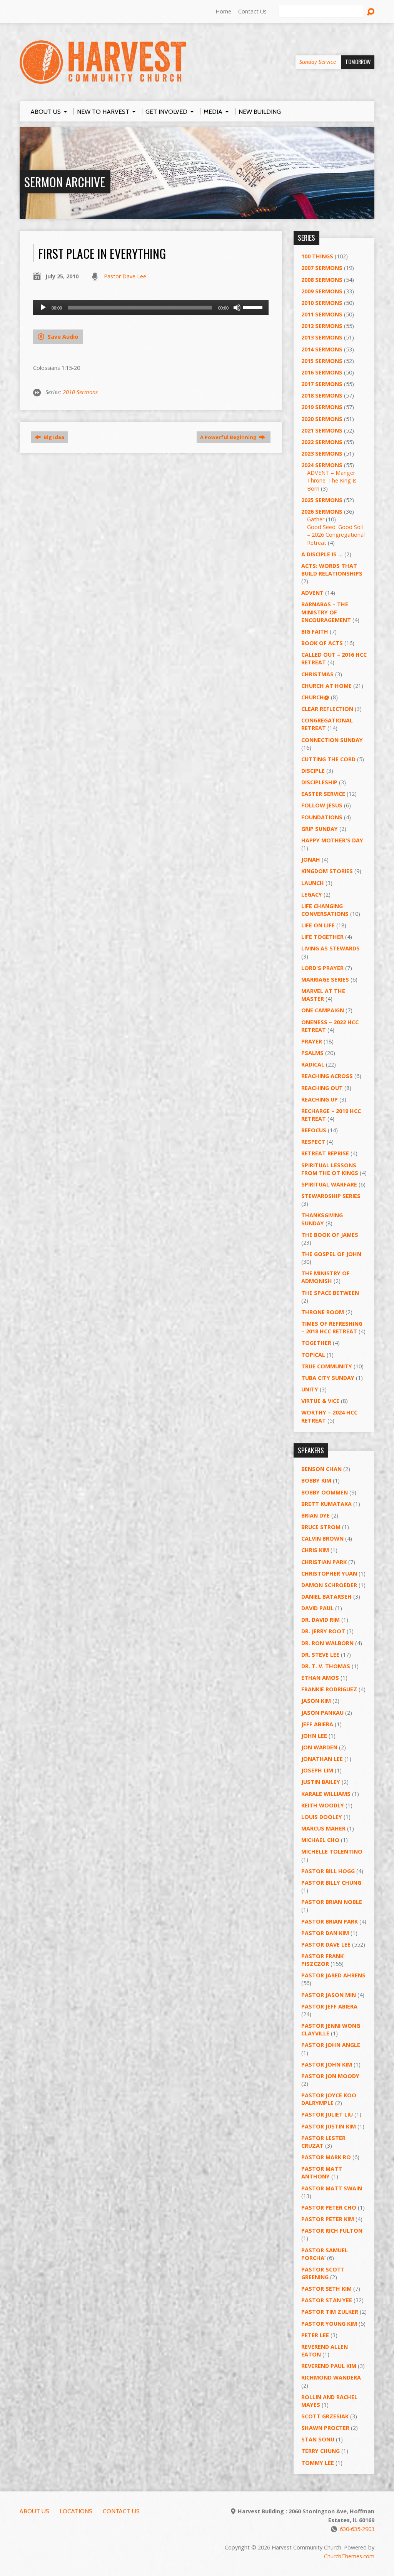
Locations (76, 2511)
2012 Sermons (322, 326)
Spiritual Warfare (329, 1184)
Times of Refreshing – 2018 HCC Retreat (332, 1327)
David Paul (317, 1608)
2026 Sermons (322, 512)
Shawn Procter (325, 2428)
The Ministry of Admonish (326, 1277)
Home (223, 11)
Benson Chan (321, 1469)
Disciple (313, 771)
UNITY (310, 1389)
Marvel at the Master (323, 995)
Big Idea (53, 437)
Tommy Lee (318, 2463)
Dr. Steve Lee (320, 1655)
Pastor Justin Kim (329, 2126)
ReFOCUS (314, 1130)
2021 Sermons (322, 430)
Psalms (312, 1053)
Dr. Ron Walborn (327, 1643)
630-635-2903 (357, 2529)
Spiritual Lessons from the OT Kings (330, 1169)
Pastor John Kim (327, 2064)
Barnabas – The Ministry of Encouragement (326, 612)
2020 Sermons (322, 419)
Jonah (311, 859)
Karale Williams (326, 1794)
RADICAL (313, 1064)
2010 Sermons (80, 392)
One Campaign (323, 1010)
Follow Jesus (322, 805)
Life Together (322, 937)
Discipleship (319, 782)
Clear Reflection (327, 709)
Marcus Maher (323, 1828)
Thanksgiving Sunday (322, 1219)
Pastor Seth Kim (326, 2289)
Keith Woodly (323, 1805)
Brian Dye (316, 1515)
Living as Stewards (331, 948)
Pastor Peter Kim (328, 2219)
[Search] (371, 12)
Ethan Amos (320, 1678)
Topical (313, 1355)
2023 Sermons (322, 453)
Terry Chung (321, 2451)
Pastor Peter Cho (329, 2207)
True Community (327, 1366)
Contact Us (252, 11)
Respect (313, 1142)
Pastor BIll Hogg (328, 1871)
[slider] (254, 307)
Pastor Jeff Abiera (329, 2006)
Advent (312, 593)
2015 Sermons (322, 361)
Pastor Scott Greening (323, 2273)
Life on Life (318, 925)
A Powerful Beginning (229, 437)
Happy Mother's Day (332, 840)
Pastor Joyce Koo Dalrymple (329, 2099)
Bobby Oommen (325, 1492)
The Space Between (330, 1293)
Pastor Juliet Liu (327, 2114)
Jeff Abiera (317, 1724)
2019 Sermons (322, 407)
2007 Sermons (322, 268)
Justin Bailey (321, 1782)
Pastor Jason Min (329, 1995)
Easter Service (323, 794)
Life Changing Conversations (325, 910)
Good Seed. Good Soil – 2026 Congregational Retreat (336, 535)
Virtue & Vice (320, 1401)
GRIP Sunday (320, 829)
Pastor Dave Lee (125, 276)
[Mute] (237, 308)
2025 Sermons (322, 500)
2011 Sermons (322, 314)
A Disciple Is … (322, 554)
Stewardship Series (331, 1196)
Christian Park (324, 1562)
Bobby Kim (316, 1480)
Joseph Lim (317, 1770)
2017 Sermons (322, 384)
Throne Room (323, 1312)
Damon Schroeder (329, 1585)
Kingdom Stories (327, 871)
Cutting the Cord (328, 759)
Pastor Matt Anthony (322, 2172)
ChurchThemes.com (349, 2556)
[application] (151, 308)
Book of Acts (322, 643)
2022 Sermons (322, 442)
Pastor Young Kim (329, 2324)
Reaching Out (322, 1088)
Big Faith (315, 632)
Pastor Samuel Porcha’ (325, 2254)
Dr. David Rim (321, 1620)
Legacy (312, 894)
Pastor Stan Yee (327, 2300)
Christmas (317, 674)
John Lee (314, 1736)
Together (316, 1343)
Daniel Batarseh (326, 1597)
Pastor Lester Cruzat (323, 2142)
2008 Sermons (322, 280)
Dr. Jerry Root (323, 1631)
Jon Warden (319, 1747)
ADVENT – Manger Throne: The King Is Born (332, 480)
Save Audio (62, 337)
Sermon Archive (65, 182)
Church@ (315, 697)
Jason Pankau (322, 1713)
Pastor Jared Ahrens (333, 1975)
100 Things (317, 256)
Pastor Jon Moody (330, 2076)
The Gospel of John (331, 1254)
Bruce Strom (321, 1527)
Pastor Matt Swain (332, 2188)
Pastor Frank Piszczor (322, 1960)
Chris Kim (315, 1550)
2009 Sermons (322, 291)
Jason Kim (316, 1701)
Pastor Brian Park (330, 1921)
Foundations (322, 817)
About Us (34, 2511)
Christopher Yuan (329, 1573)
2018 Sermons (322, 395)
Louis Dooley (322, 1817)
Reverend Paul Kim (329, 2366)
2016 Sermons (322, 372)
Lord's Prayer (322, 968)
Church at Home (326, 686)
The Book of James (330, 1235)
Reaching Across (327, 1076)
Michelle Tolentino (332, 1851)
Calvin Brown (322, 1538)
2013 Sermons (322, 337)
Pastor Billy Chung (331, 1883)
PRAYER (312, 1041)
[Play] (43, 308)
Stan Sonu (318, 2439)
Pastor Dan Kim (325, 1933)
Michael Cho (320, 1840)
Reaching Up (320, 1099)
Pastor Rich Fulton (332, 2231)
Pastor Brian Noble (332, 1902)
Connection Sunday (332, 740)
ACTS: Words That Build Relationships (332, 570)
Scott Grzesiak (325, 2416)
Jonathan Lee (322, 1759)
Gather (316, 519)
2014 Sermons (322, 349)
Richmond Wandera (331, 2377)
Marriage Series (325, 979)
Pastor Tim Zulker (330, 2312)
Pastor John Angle (331, 2045)
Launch (313, 883)
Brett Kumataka (326, 1504)
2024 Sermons (322, 465)
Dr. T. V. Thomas (326, 1666)
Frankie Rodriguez (329, 1689)
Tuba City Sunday (328, 1378)
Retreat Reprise (325, 1153)
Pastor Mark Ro (326, 2157)
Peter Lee (315, 2335)
